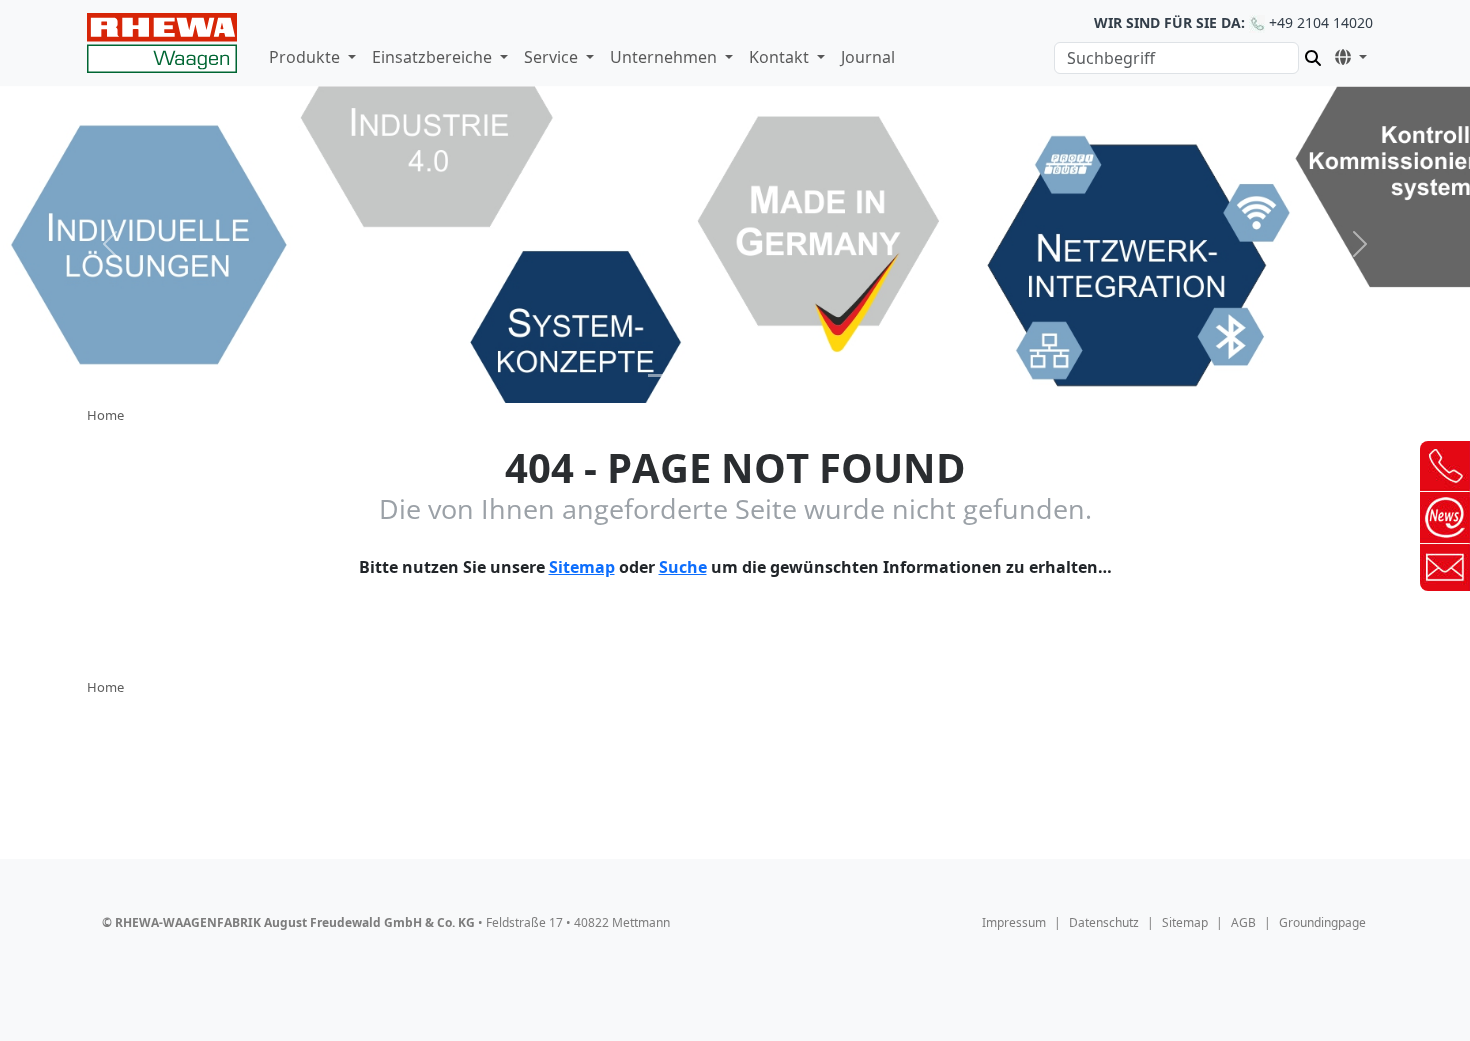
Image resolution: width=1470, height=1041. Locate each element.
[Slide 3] (735, 375)
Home (105, 415)
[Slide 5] (807, 375)
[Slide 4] (771, 375)
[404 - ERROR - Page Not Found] (162, 43)
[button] (1347, 54)
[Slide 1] (663, 375)
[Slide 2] (699, 375)
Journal (868, 57)
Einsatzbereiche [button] (434, 57)
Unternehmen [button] (665, 57)
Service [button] (553, 57)
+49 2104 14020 (1233, 22)
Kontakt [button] (781, 57)
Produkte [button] (306, 57)
